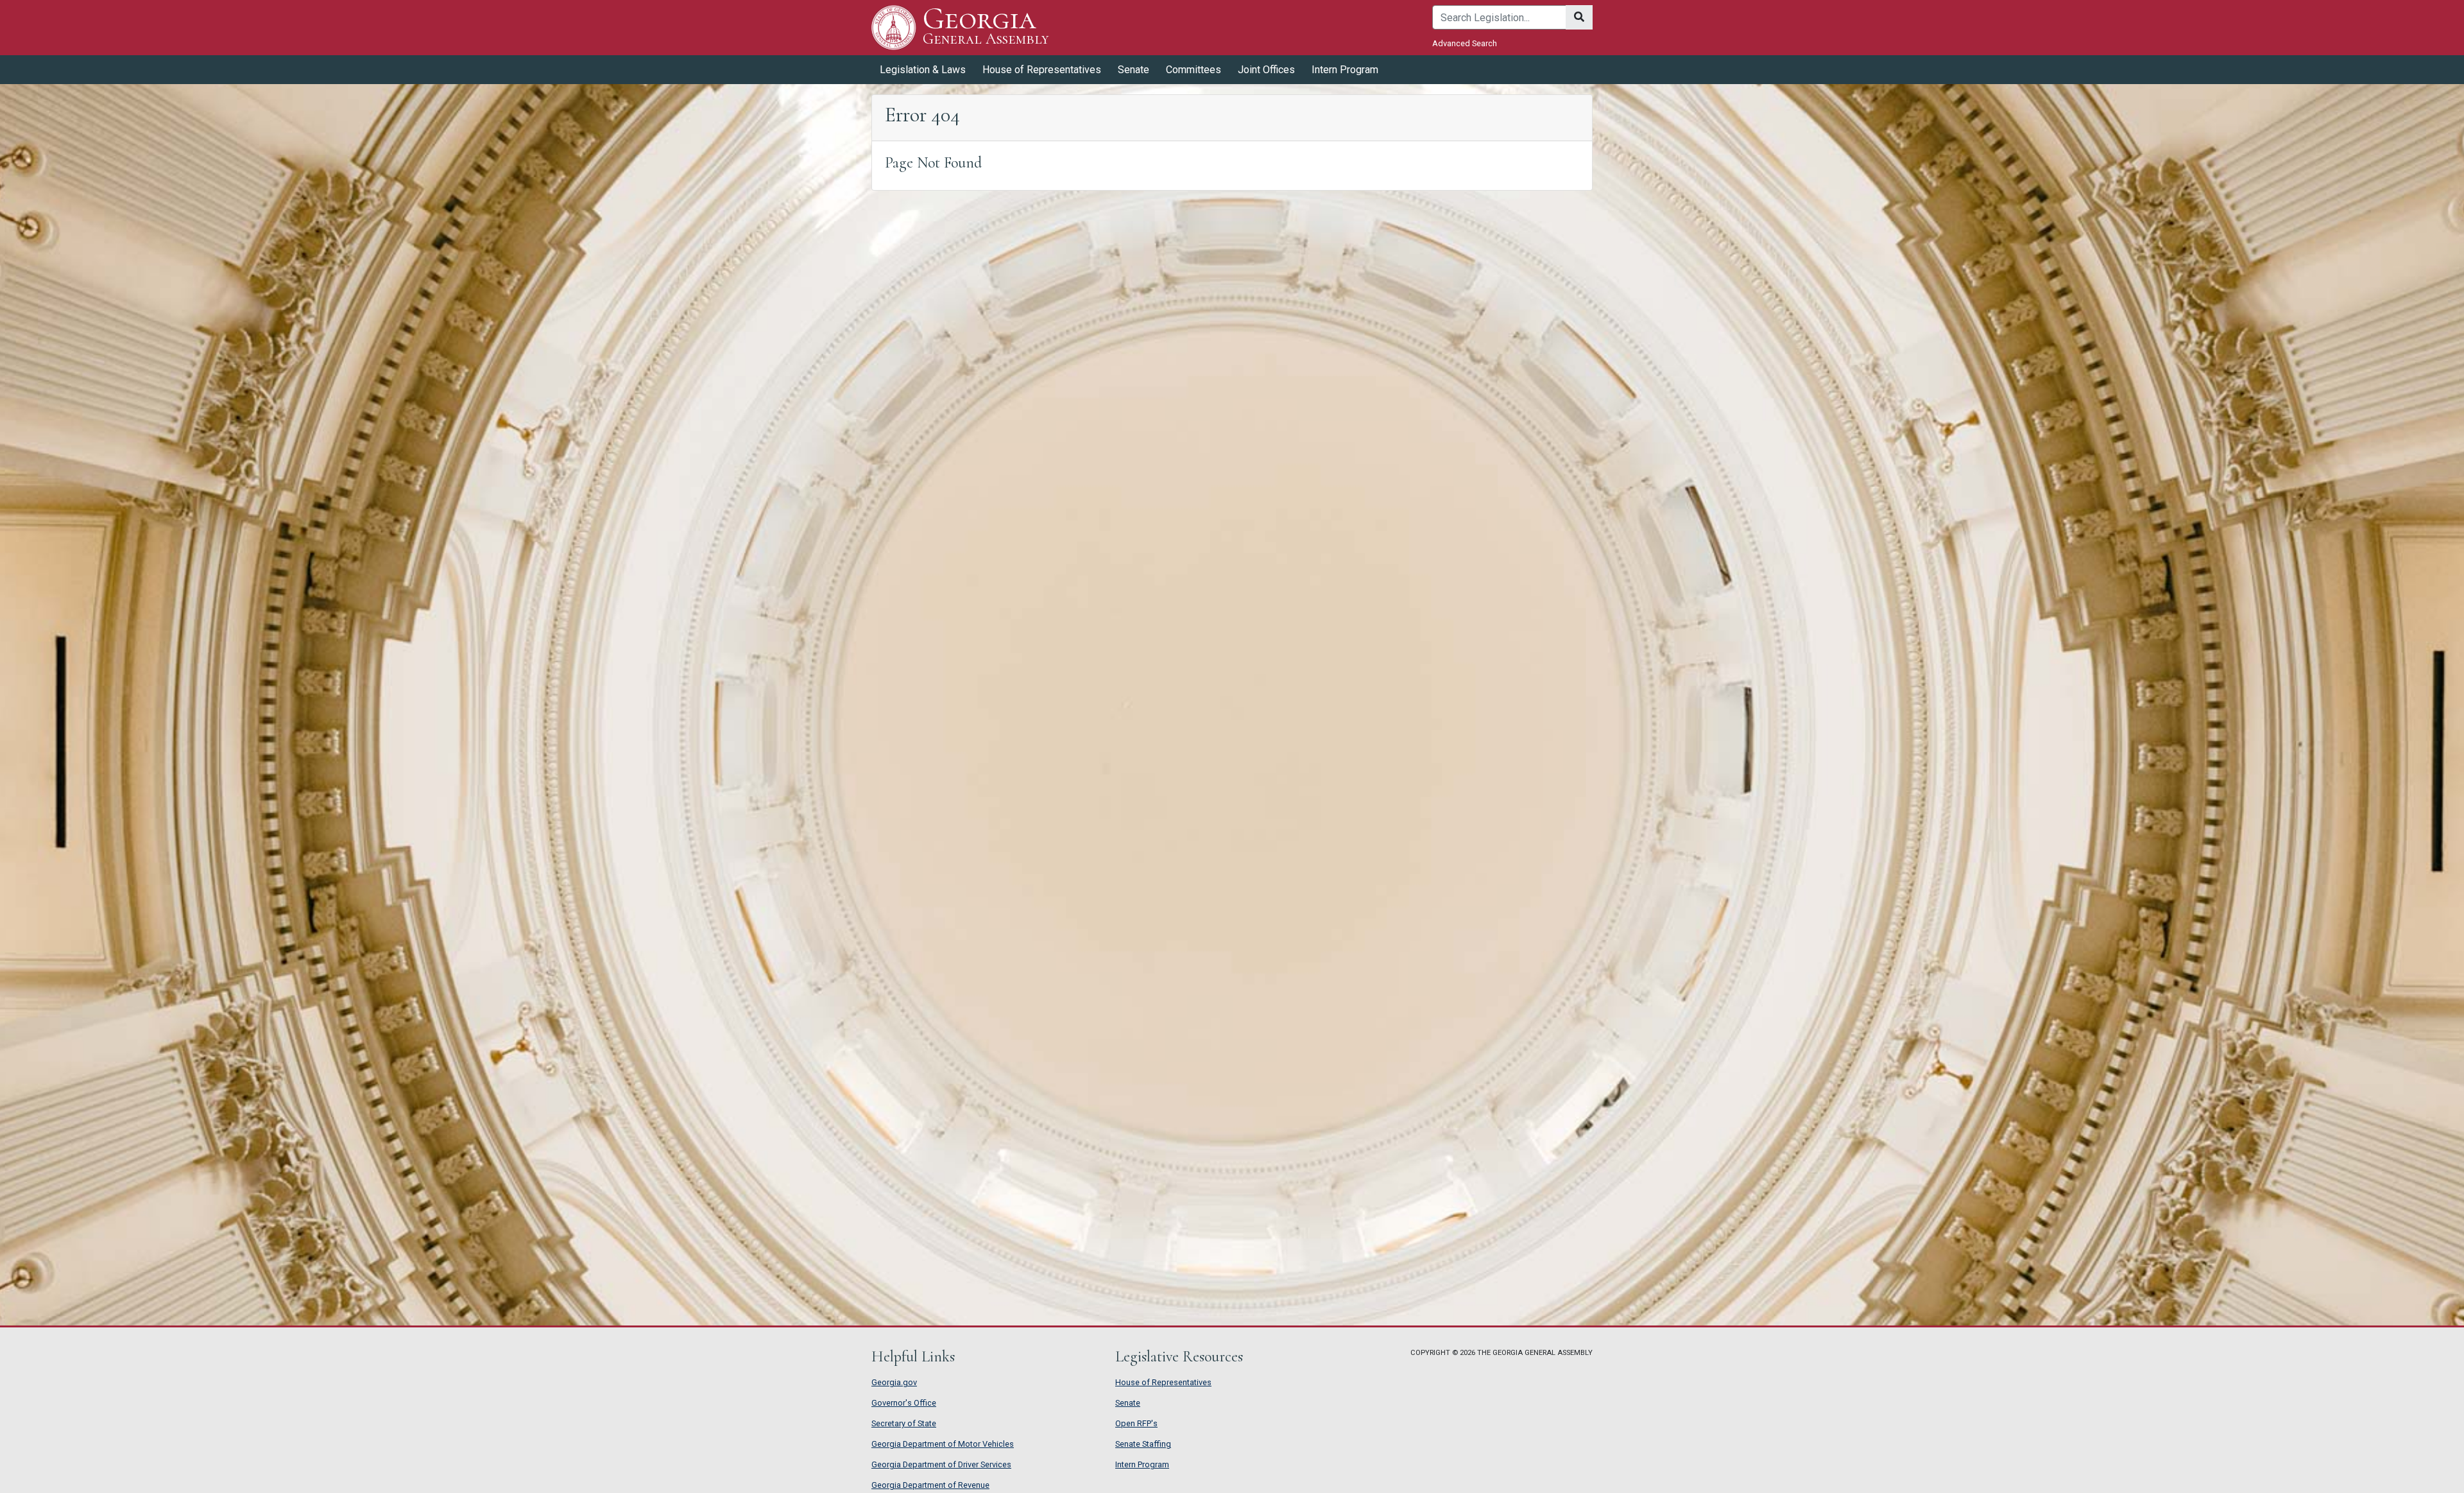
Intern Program (1345, 70)
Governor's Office (904, 1403)
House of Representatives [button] (1042, 70)
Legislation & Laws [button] (923, 70)
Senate (1128, 1403)
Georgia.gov (894, 1382)
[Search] (1579, 17)
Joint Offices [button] (1266, 70)
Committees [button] (1193, 70)
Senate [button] (1134, 70)
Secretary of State (904, 1423)
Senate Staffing (1143, 1444)
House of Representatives (1163, 1382)
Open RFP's (1136, 1423)
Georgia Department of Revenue (930, 1485)
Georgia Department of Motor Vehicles (943, 1444)
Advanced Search (1465, 43)
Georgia (986, 27)
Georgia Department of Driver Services (941, 1464)
